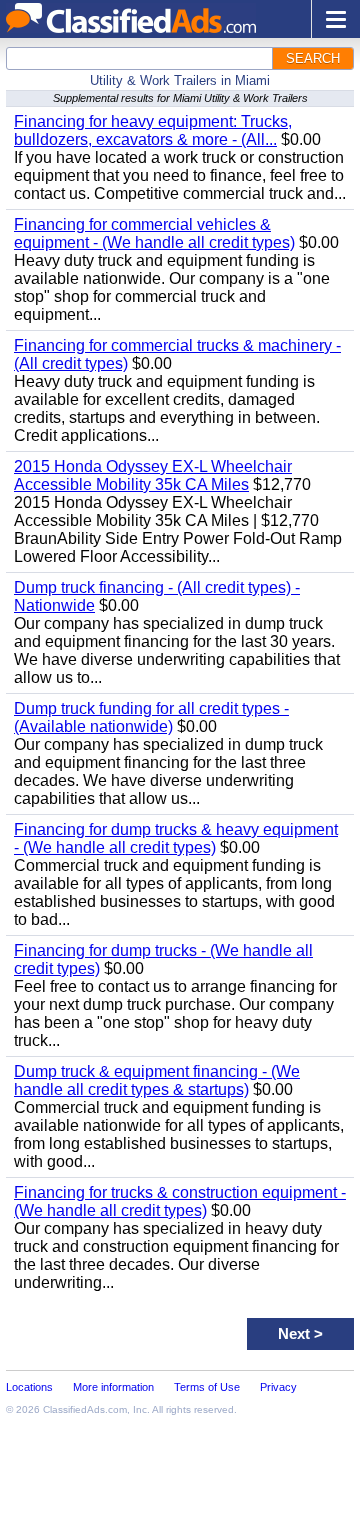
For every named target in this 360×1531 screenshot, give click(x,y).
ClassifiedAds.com (85, 1409)
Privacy (278, 1387)
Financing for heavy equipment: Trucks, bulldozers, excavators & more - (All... (153, 130)
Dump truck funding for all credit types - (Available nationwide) (151, 717)
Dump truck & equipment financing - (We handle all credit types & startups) (157, 1080)
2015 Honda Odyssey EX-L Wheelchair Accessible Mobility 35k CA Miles (153, 475)
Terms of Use (207, 1387)
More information (113, 1387)
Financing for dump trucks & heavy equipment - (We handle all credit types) (176, 838)
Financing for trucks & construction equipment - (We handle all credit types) (180, 1201)
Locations (29, 1387)
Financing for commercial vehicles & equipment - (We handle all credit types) (154, 233)
